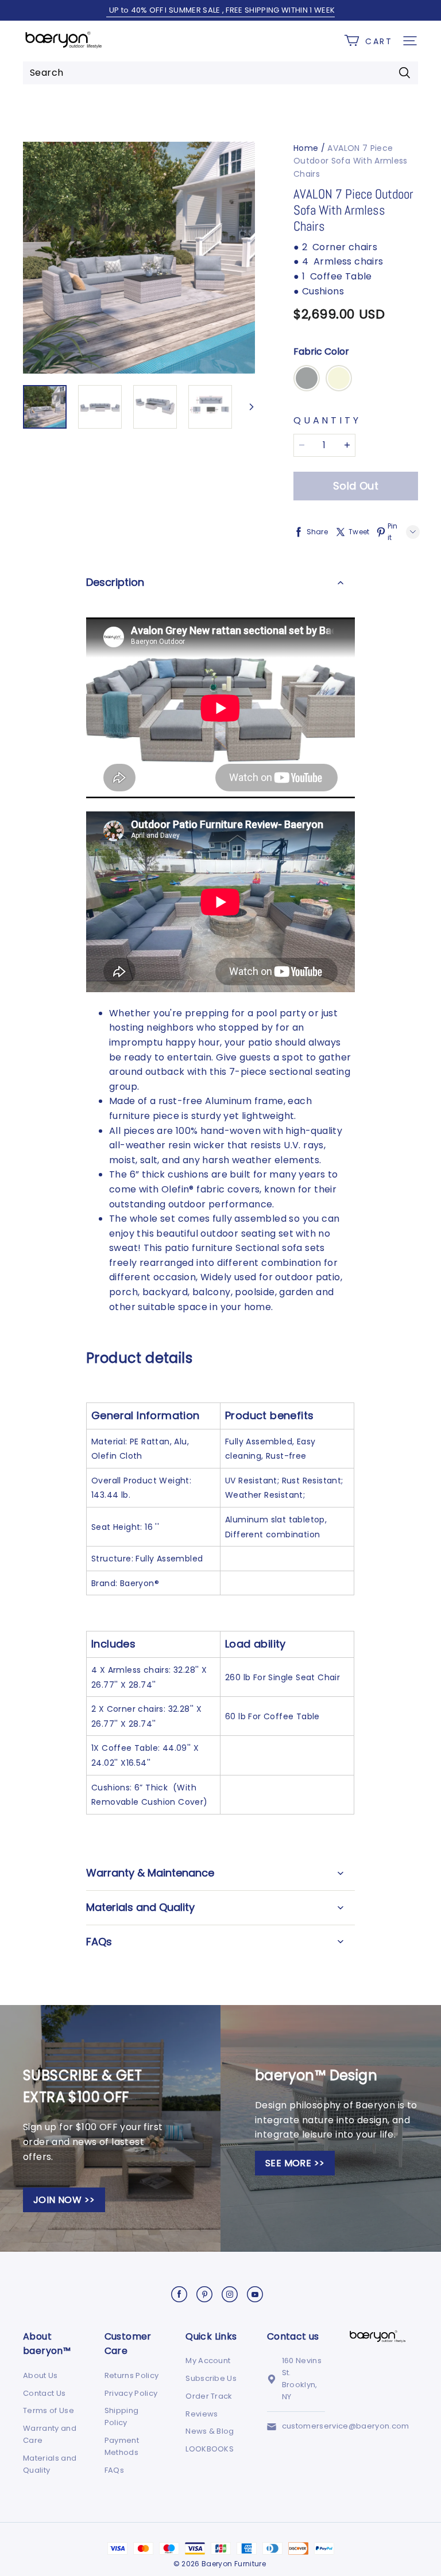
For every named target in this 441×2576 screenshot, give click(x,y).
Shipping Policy (122, 2416)
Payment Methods (122, 2446)
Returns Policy (132, 2375)
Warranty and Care (50, 2434)
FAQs (114, 2470)
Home (306, 148)
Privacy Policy (131, 2393)
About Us (40, 2375)
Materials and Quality (50, 2464)
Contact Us (44, 2393)
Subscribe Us (211, 2378)
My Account (208, 2361)
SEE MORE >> (295, 2163)
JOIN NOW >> (64, 2200)
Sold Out (356, 486)
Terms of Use (49, 2410)
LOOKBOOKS (210, 2449)
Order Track (209, 2396)
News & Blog (210, 2431)
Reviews (202, 2414)
